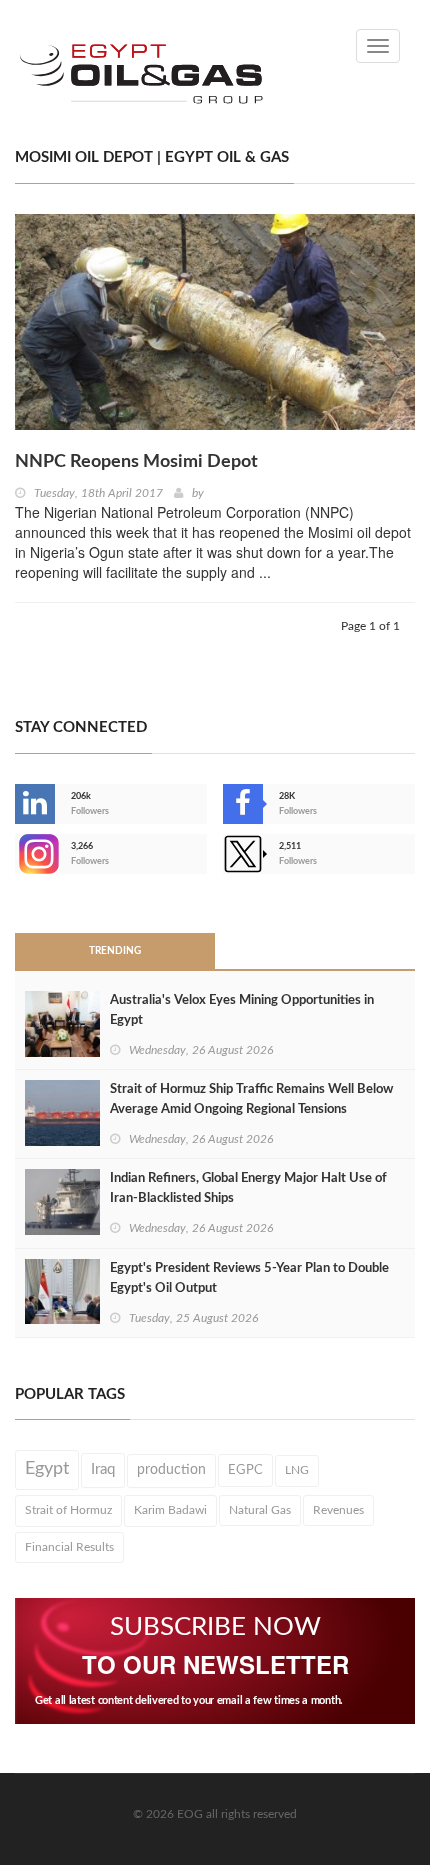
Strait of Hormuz (68, 1510)
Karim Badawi (170, 1510)
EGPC (245, 1470)
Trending (115, 951)
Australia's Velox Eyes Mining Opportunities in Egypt (242, 1010)
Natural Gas (260, 1510)
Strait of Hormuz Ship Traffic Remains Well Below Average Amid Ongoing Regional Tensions (251, 1099)
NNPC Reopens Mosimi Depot (136, 462)
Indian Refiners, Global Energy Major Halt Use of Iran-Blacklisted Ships (248, 1188)
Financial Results (69, 1547)
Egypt (47, 1469)
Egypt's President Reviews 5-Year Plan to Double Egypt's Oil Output (249, 1278)
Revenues (338, 1510)
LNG (297, 1470)
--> (17, 854)
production (171, 1470)
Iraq (103, 1469)
